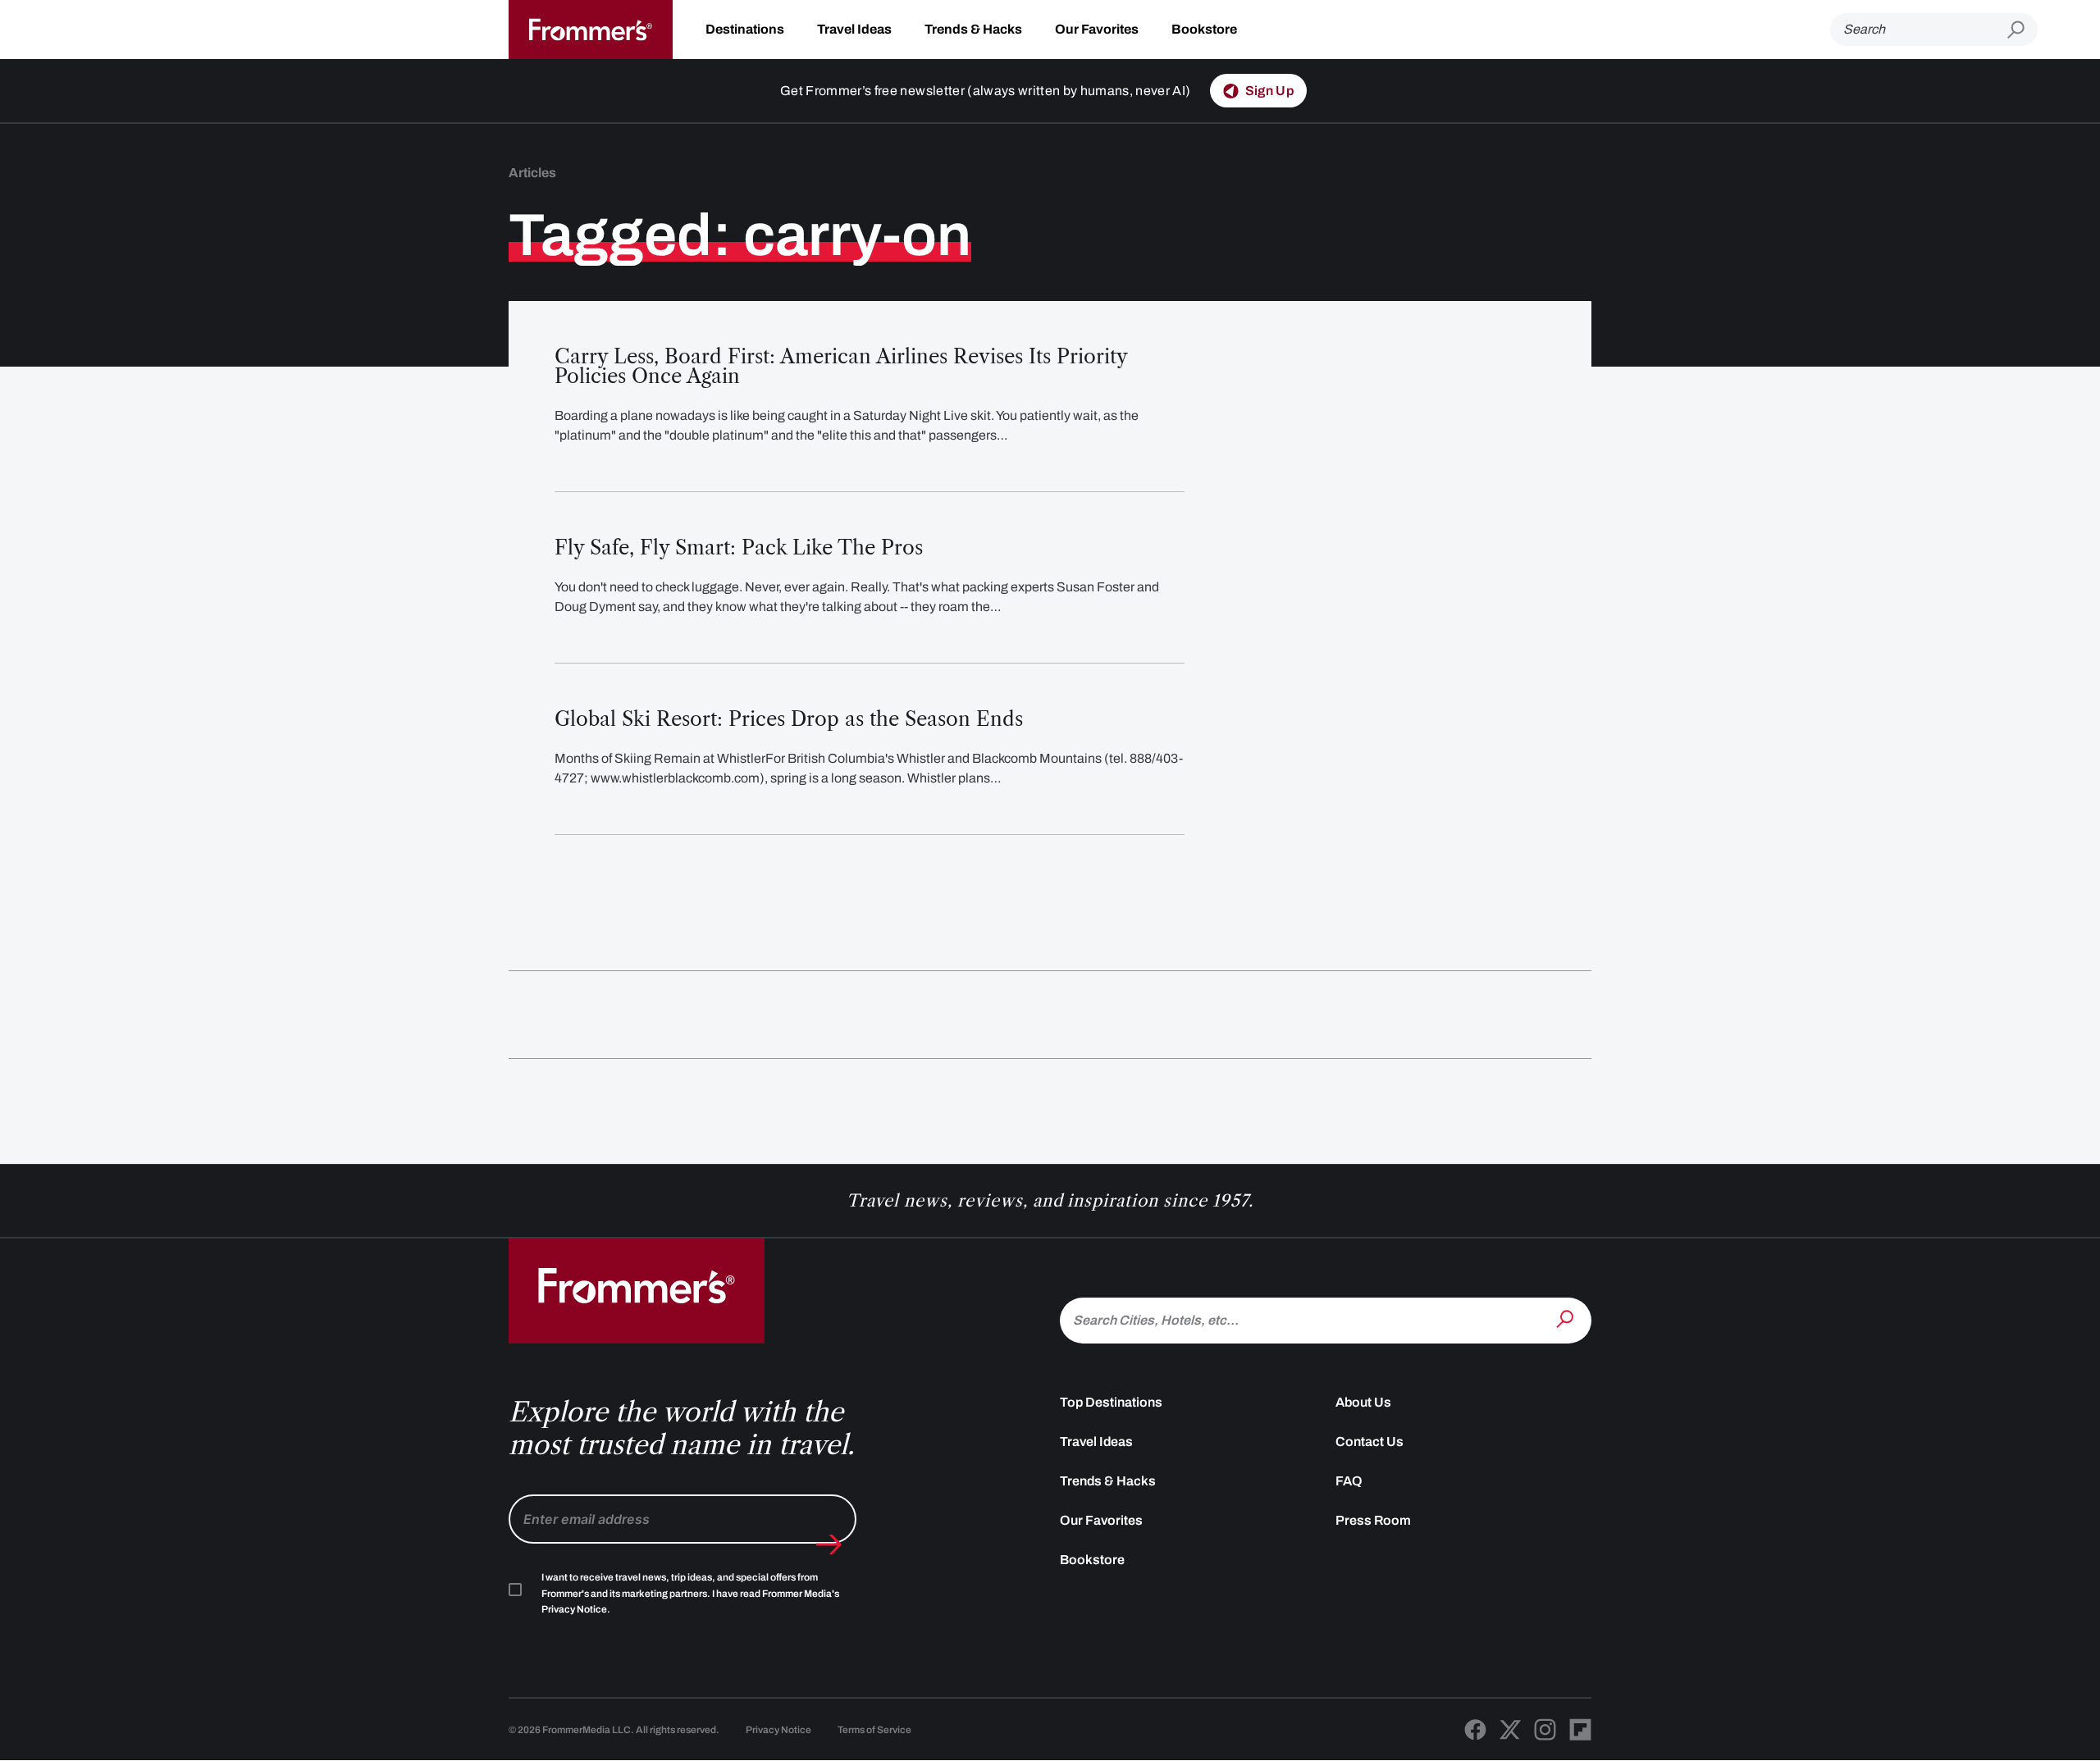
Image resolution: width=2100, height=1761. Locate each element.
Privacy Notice (778, 1730)
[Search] (1567, 1319)
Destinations (745, 29)
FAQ (1349, 1481)
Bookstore (1204, 29)
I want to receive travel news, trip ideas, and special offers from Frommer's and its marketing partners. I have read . (690, 1594)
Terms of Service (874, 1730)
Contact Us (1370, 1442)
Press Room (1373, 1520)
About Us (1363, 1402)
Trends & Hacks (973, 29)
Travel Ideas (854, 29)
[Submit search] (2022, 30)
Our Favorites (1097, 29)
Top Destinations (1111, 1402)
